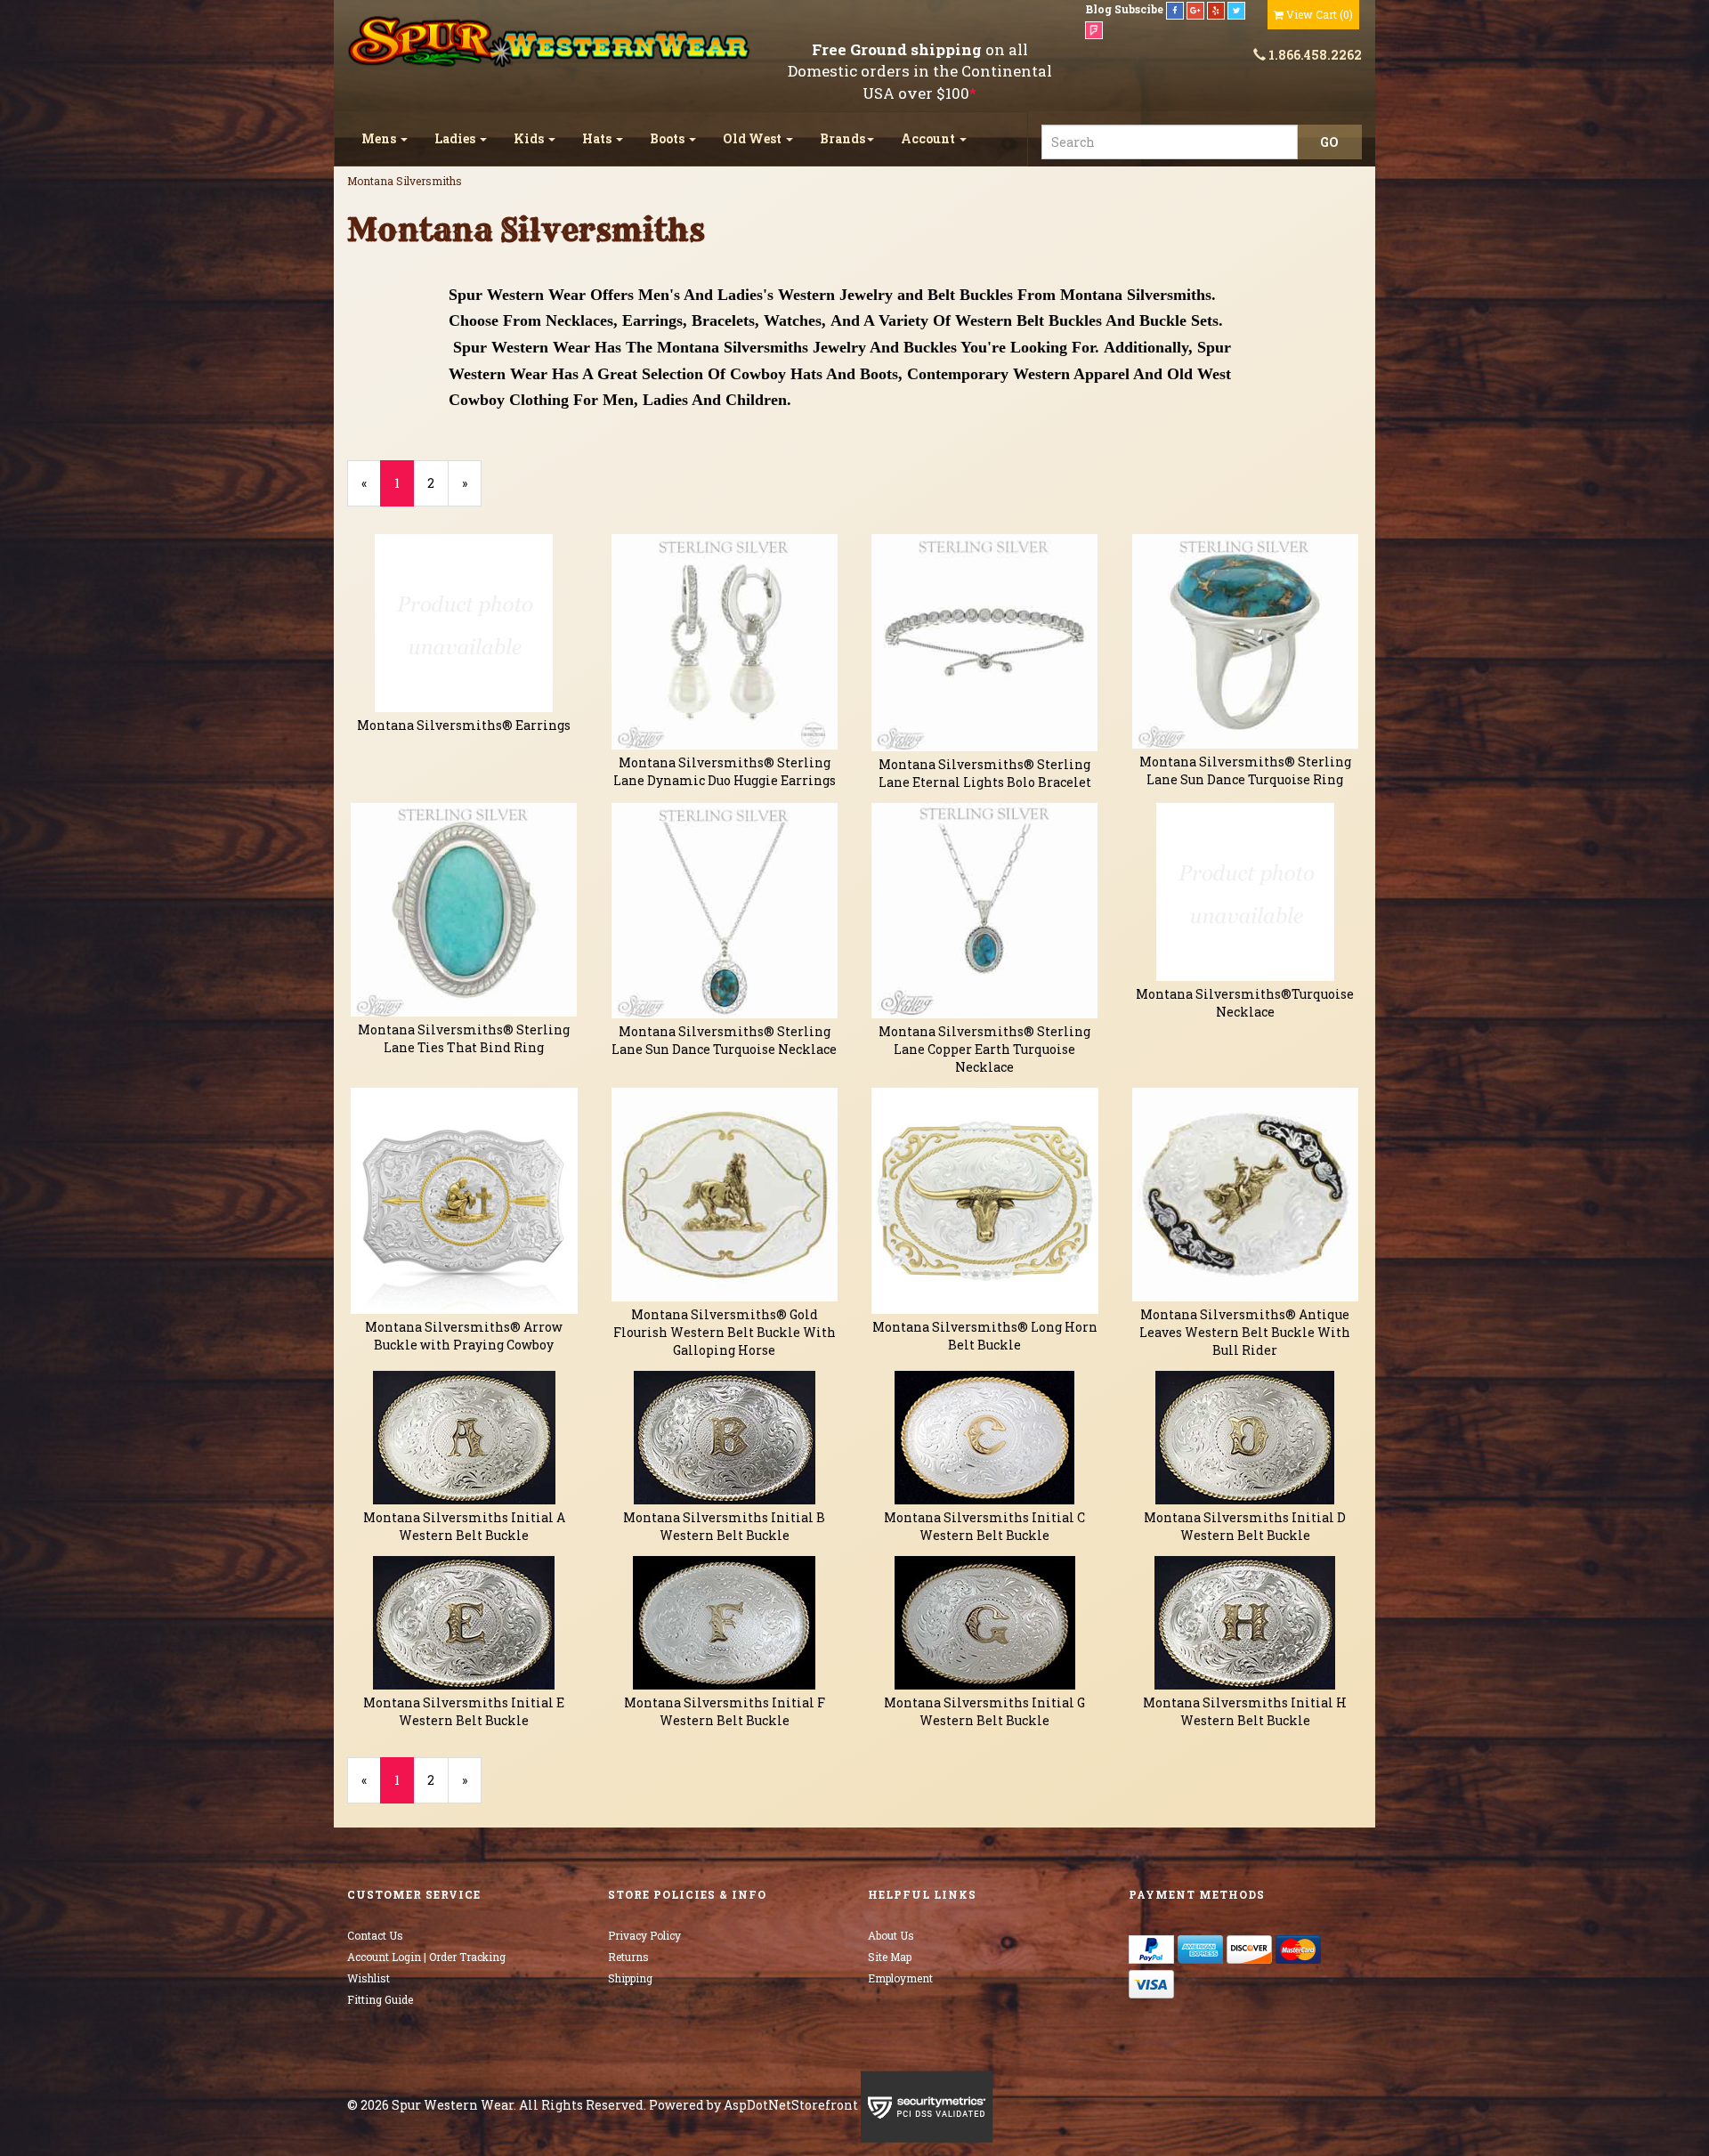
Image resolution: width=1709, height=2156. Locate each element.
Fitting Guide (380, 1999)
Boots (668, 138)
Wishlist (369, 1978)
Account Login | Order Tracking (426, 1957)
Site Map (890, 1957)
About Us (891, 1935)
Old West (753, 138)
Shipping (630, 1978)
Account (929, 138)
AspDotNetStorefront (791, 2105)
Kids (530, 138)
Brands (842, 138)
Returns (628, 1957)
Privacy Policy (644, 1935)
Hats (598, 138)
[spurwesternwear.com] (551, 42)
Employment (900, 1978)
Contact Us (375, 1935)
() (1320, 14)
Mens (380, 138)
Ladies (456, 138)
